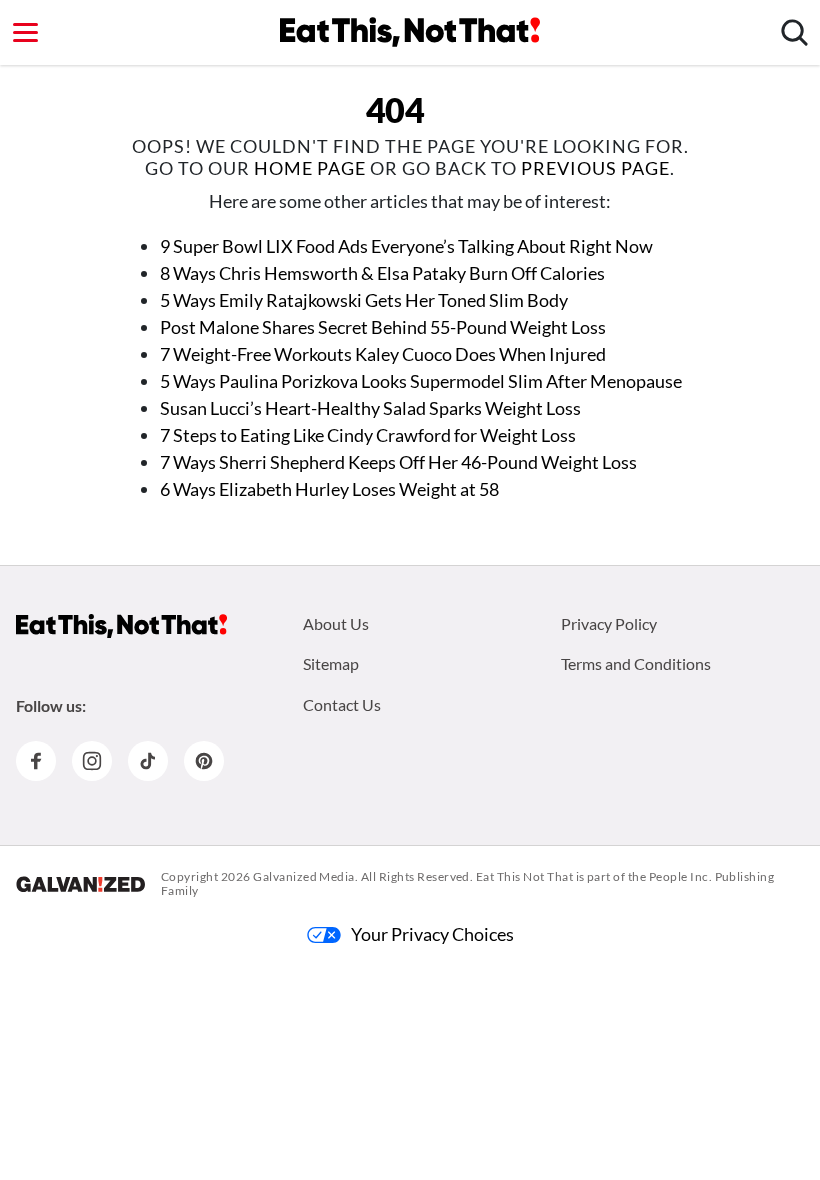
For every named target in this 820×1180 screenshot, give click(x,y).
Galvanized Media (304, 876)
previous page (595, 168)
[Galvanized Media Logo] (80, 884)
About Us (336, 623)
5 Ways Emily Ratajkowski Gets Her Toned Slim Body (364, 300)
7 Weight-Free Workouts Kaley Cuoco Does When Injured (383, 354)
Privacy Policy (609, 623)
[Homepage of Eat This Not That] (121, 626)
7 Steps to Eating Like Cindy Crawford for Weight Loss (368, 435)
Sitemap (331, 663)
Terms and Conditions (636, 663)
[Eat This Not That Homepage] (410, 32)
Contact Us (342, 704)
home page (310, 168)
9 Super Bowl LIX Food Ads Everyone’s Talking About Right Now (406, 246)
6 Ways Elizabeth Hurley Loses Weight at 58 (329, 489)
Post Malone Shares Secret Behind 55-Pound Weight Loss (383, 327)
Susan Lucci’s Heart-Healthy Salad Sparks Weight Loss (370, 408)
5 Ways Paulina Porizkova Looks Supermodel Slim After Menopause (421, 381)
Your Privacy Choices (432, 934)
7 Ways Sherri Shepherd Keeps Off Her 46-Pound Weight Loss (398, 462)
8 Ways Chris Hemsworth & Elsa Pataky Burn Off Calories (382, 273)
